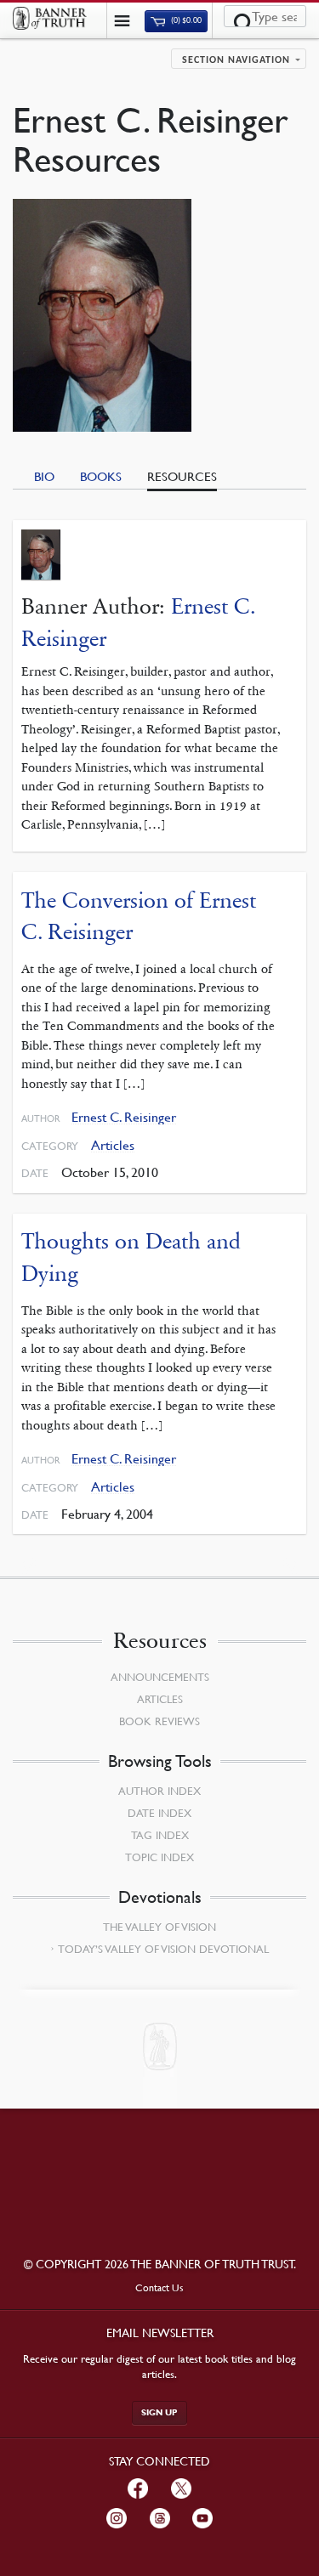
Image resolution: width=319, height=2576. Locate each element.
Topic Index (159, 1857)
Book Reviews (159, 1721)
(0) (185, 21)
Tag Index (160, 1835)
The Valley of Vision (159, 1927)
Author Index (159, 1791)
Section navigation (236, 60)
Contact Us (159, 2287)
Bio (44, 476)
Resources (182, 476)
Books (101, 476)
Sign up (159, 2412)
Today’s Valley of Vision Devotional (163, 1949)
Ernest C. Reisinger (124, 1117)
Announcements (160, 1677)
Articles (113, 1145)
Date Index (159, 1813)
